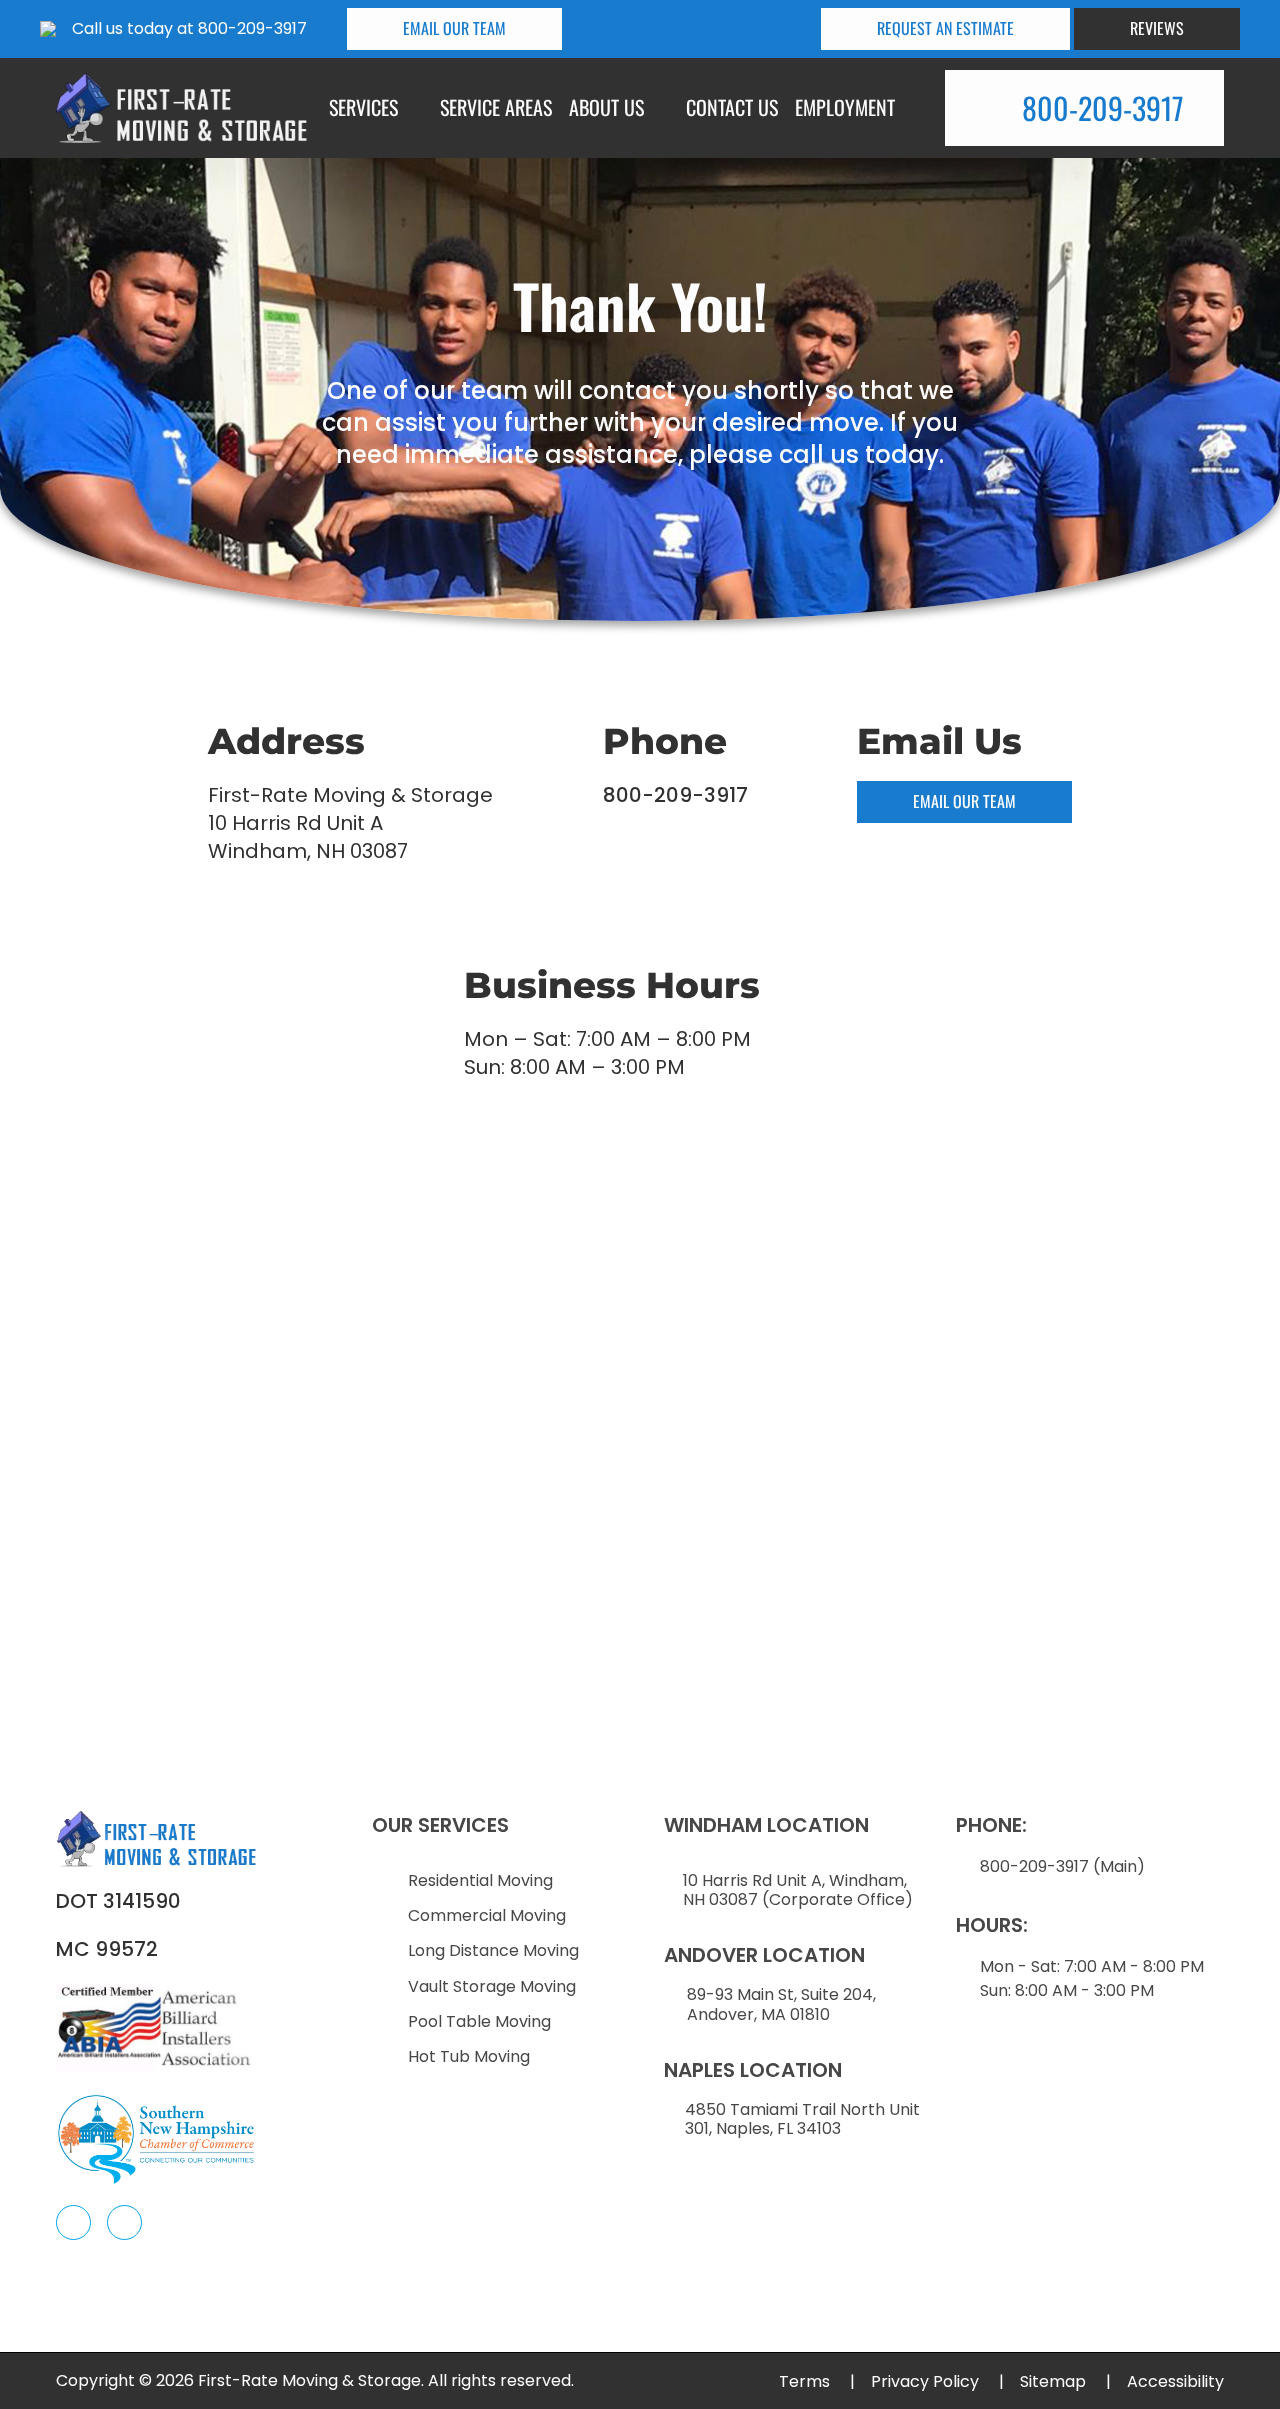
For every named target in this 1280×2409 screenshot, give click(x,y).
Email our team (454, 28)
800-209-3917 (252, 28)
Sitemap (1065, 2381)
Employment (845, 107)
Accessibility (1175, 2381)
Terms (817, 2381)
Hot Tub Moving (469, 2056)
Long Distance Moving (493, 1950)
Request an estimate (945, 28)
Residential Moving (480, 1880)
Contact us (732, 107)
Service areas (496, 107)
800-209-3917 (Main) (1062, 1866)
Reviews (1157, 28)
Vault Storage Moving (492, 1986)
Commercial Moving (487, 1915)
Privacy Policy (937, 2381)
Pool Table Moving (479, 2021)
